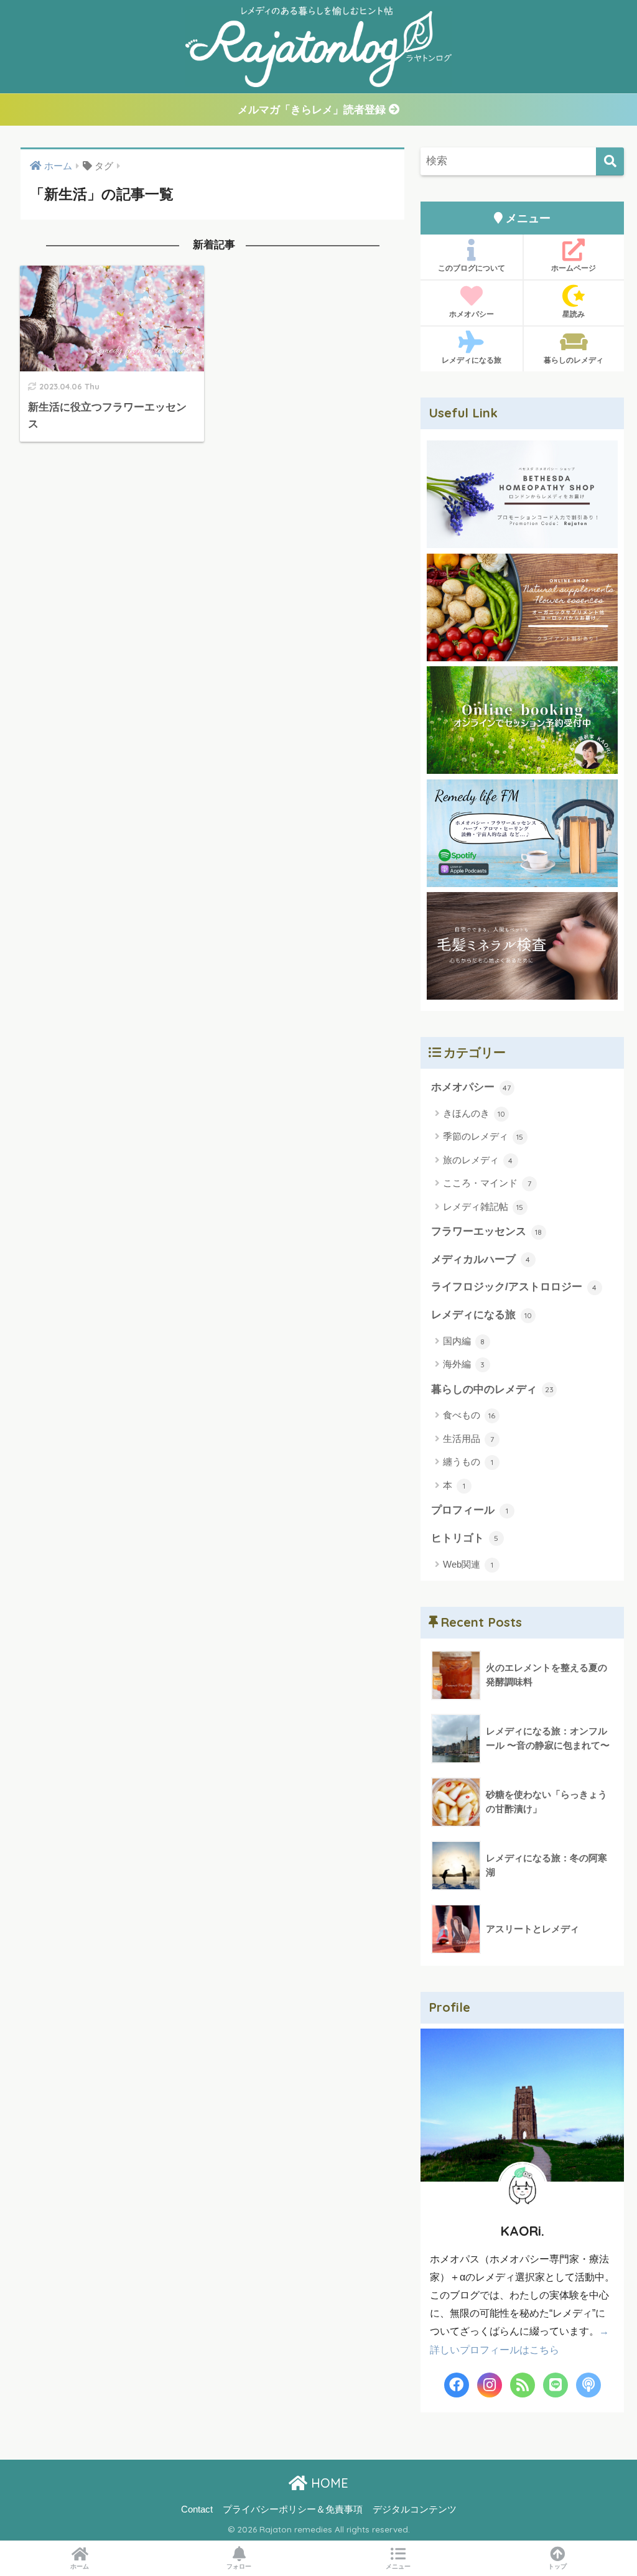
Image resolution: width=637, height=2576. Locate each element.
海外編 (464, 1364)
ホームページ (574, 268)
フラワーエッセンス (487, 1231)
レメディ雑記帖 (483, 1207)
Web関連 (468, 1564)
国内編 (464, 1341)
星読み (574, 314)
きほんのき (474, 1113)
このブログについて (472, 268)
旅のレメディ (478, 1160)
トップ (557, 2566)
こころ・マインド (487, 1183)
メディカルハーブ (481, 1259)
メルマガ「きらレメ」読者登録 (313, 110)
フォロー (239, 2566)
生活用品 (468, 1439)
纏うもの (468, 1462)
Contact (197, 2509)
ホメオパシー (472, 314)
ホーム (80, 2566)
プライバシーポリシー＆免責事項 (293, 2509)
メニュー (398, 2566)
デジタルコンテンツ (415, 2509)
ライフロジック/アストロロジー (514, 1287)
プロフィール (470, 1510)
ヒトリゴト (465, 1538)
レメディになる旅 (472, 360)
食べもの (469, 1415)
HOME (328, 2483)
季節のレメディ (483, 1136)
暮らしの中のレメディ (492, 1389)
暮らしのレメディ (574, 360)
